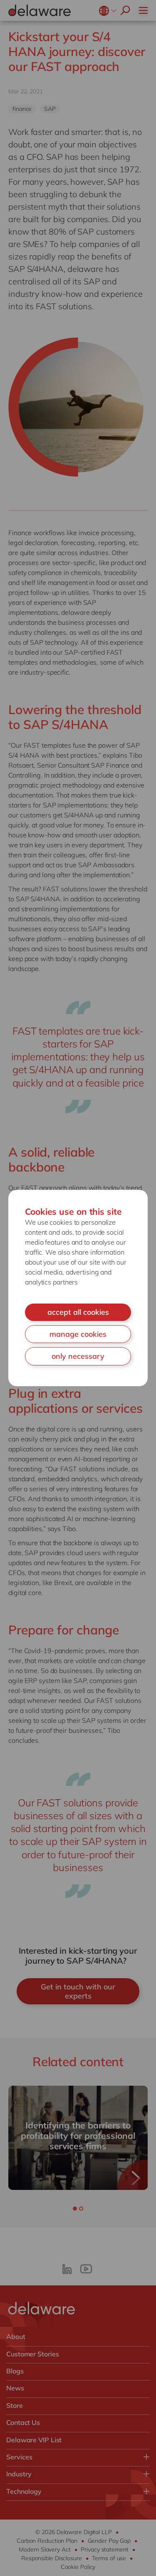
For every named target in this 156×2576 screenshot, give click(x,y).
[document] (78, 1288)
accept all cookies (78, 1312)
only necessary (78, 1356)
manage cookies (78, 1334)
